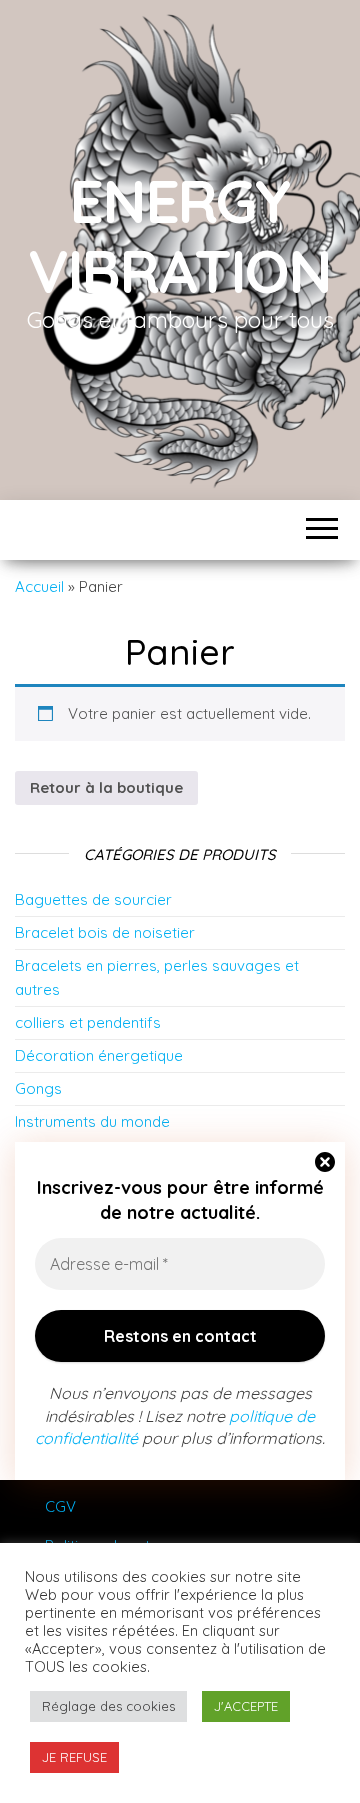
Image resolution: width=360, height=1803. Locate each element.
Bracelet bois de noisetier (105, 932)
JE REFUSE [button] (74, 1757)
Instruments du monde (92, 1121)
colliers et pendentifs (88, 1022)
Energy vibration (180, 235)
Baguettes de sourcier (93, 899)
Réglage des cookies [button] (108, 1706)
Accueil (39, 586)
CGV (60, 1506)
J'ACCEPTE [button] (246, 1706)
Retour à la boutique (106, 787)
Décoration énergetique (99, 1055)
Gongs (38, 1088)
